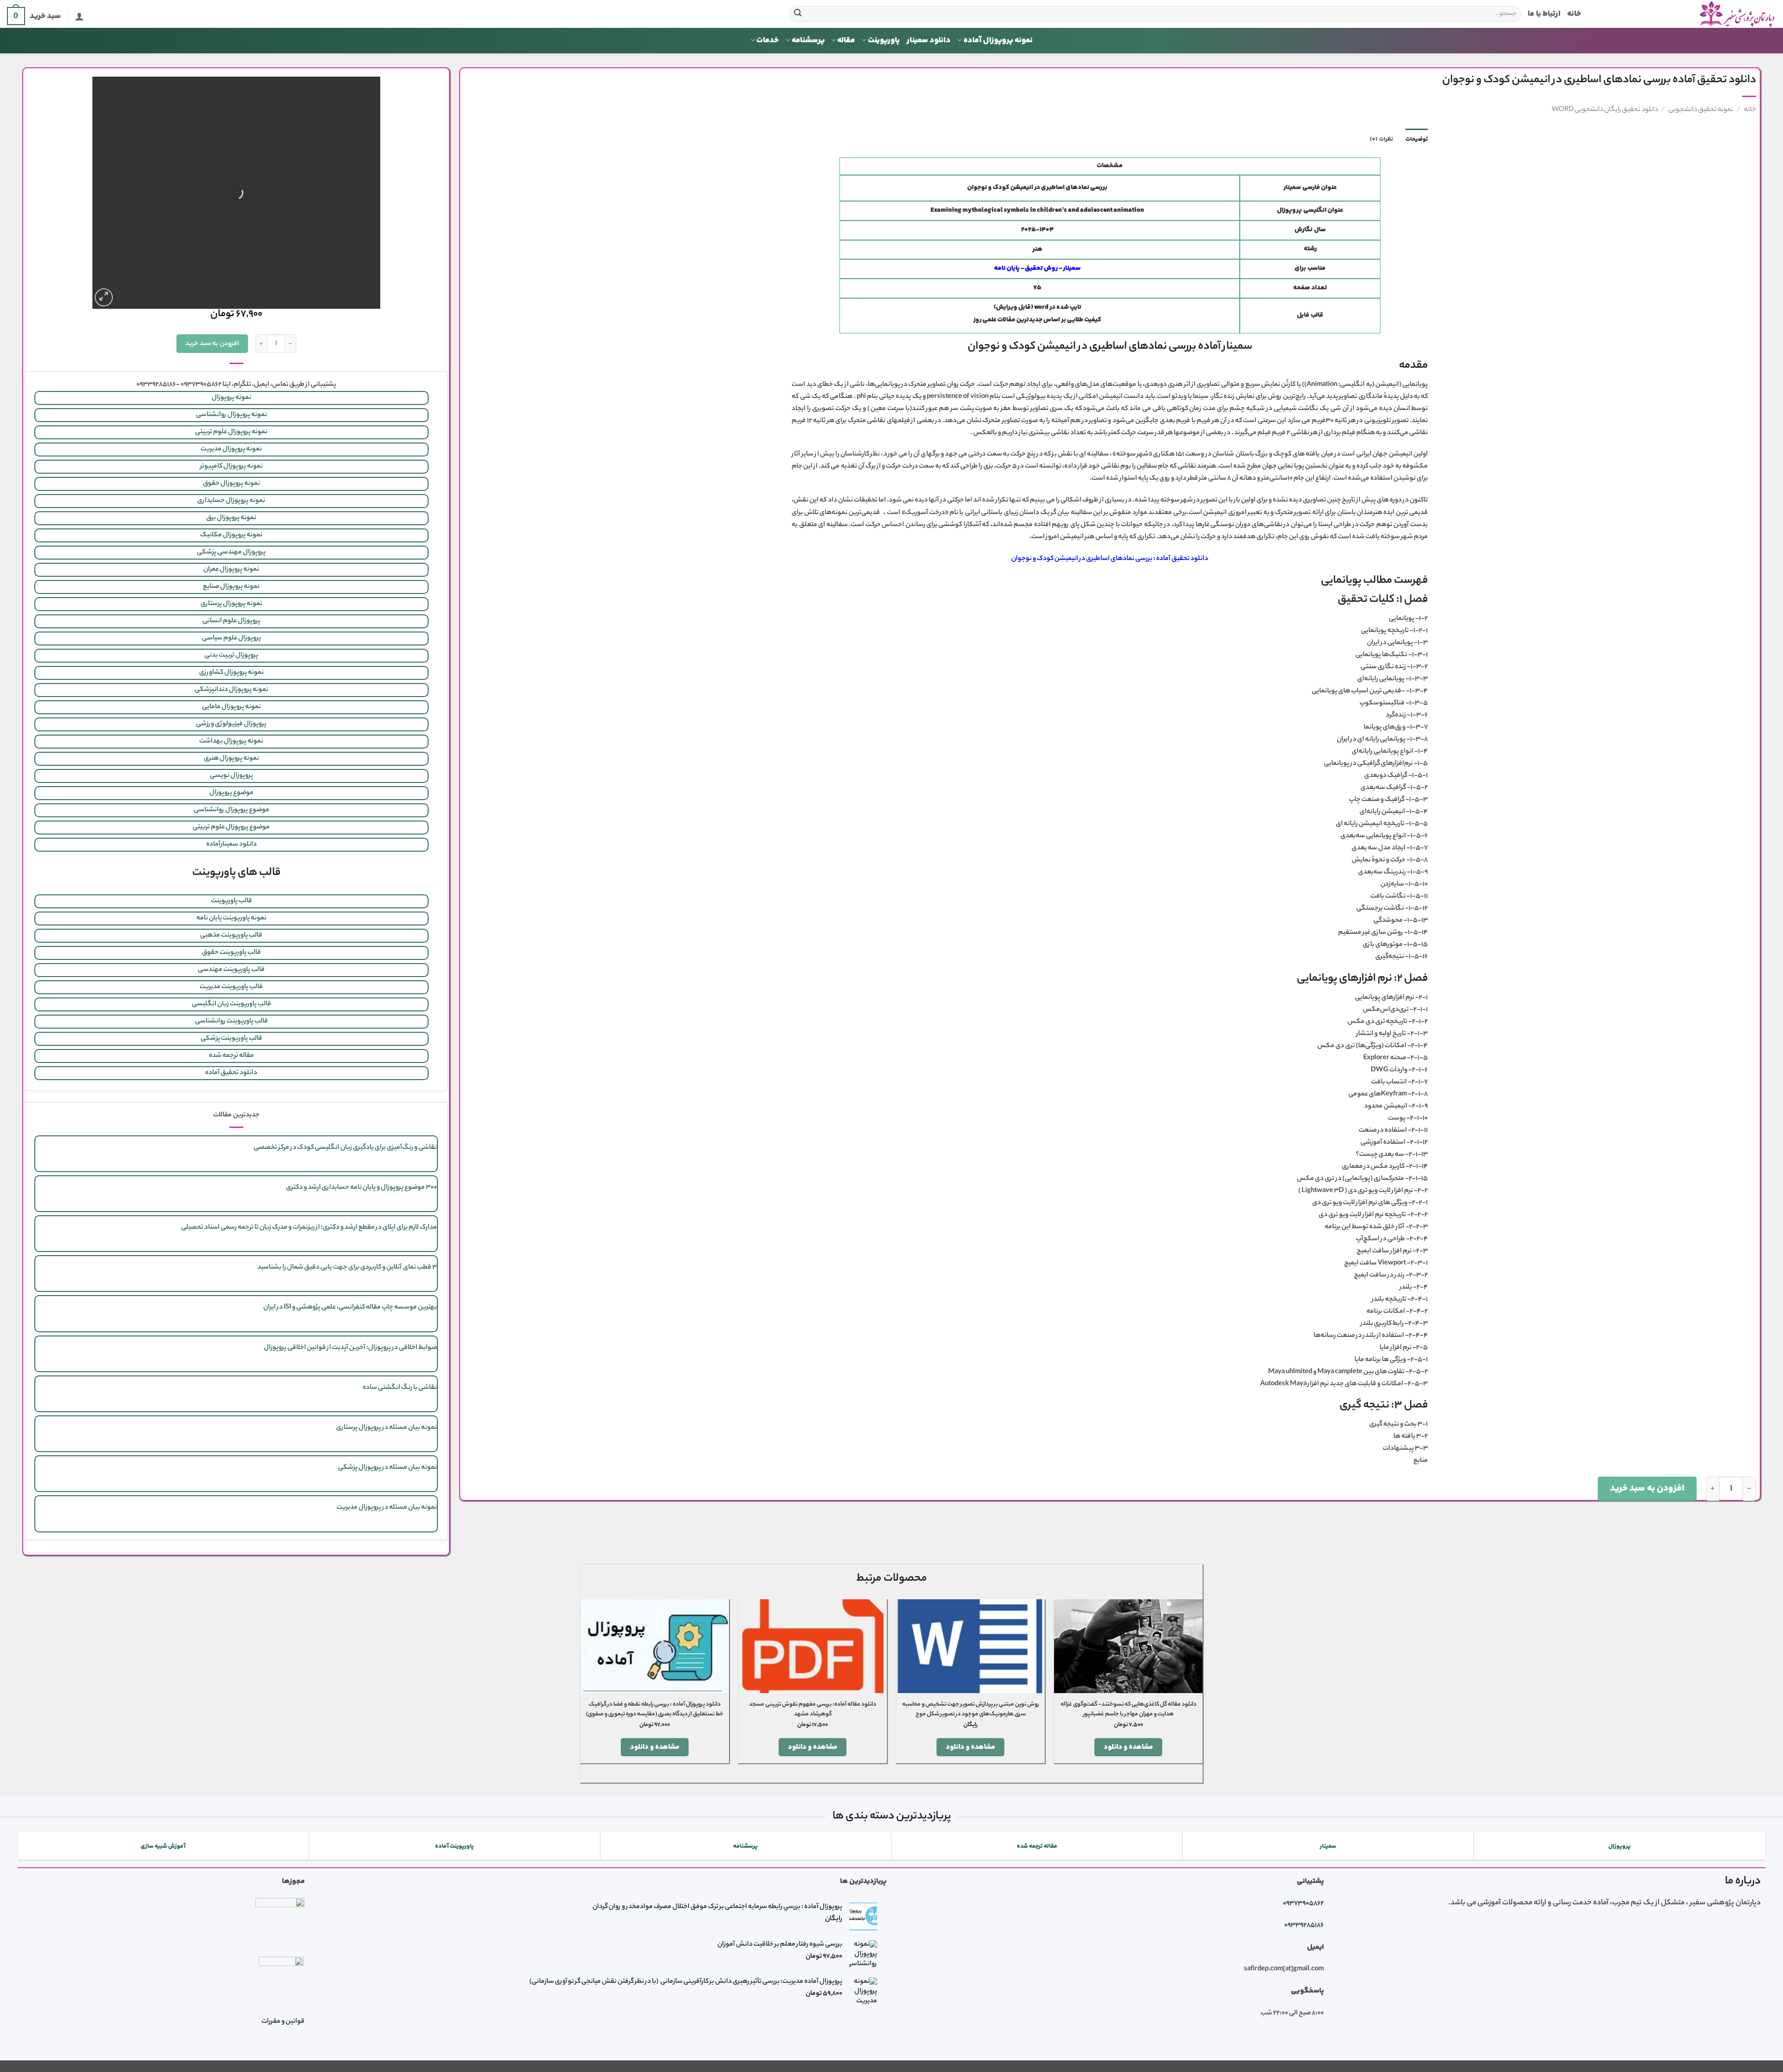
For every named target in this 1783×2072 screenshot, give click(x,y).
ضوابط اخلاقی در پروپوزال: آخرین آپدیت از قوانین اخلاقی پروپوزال (350, 1348)
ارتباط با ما (1544, 14)
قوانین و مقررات (283, 2022)
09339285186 (1304, 1926)
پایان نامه (1007, 268)
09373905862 (1303, 1904)
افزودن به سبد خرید (1647, 1489)
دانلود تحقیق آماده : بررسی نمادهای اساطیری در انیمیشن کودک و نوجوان (1110, 559)
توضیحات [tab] (1417, 139)
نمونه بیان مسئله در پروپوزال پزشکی (387, 1468)
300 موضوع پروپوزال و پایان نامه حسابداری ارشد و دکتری (361, 1188)
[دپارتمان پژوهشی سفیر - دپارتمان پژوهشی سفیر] (1685, 14)
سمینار (1072, 268)
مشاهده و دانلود (1129, 1747)
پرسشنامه (808, 40)
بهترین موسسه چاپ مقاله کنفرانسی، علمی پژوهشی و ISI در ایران (350, 1308)
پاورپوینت (884, 40)
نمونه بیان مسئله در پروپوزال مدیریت (387, 1508)
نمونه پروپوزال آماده (998, 40)
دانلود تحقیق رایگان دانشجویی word (1605, 110)
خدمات (768, 40)
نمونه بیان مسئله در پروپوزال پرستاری (387, 1428)
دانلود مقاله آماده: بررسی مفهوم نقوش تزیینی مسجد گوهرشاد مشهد (813, 1710)
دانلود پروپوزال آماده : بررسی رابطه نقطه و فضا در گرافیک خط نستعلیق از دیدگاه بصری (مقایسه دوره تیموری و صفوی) (655, 1710)
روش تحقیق (1041, 268)
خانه (1574, 14)
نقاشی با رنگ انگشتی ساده (400, 1388)
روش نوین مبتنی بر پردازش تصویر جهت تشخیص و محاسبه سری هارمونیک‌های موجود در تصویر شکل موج (971, 1710)
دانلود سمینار (928, 40)
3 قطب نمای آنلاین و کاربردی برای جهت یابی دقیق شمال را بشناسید (347, 1268)
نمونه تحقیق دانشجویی (1701, 110)
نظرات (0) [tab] (1381, 139)
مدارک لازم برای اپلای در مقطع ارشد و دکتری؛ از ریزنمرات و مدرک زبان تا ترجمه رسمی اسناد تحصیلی (309, 1228)
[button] (79, 16)
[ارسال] (798, 14)
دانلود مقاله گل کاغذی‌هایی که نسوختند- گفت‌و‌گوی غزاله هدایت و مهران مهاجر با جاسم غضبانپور (1129, 1710)
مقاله (846, 40)
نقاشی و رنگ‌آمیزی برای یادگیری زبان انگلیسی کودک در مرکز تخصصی (345, 1148)
